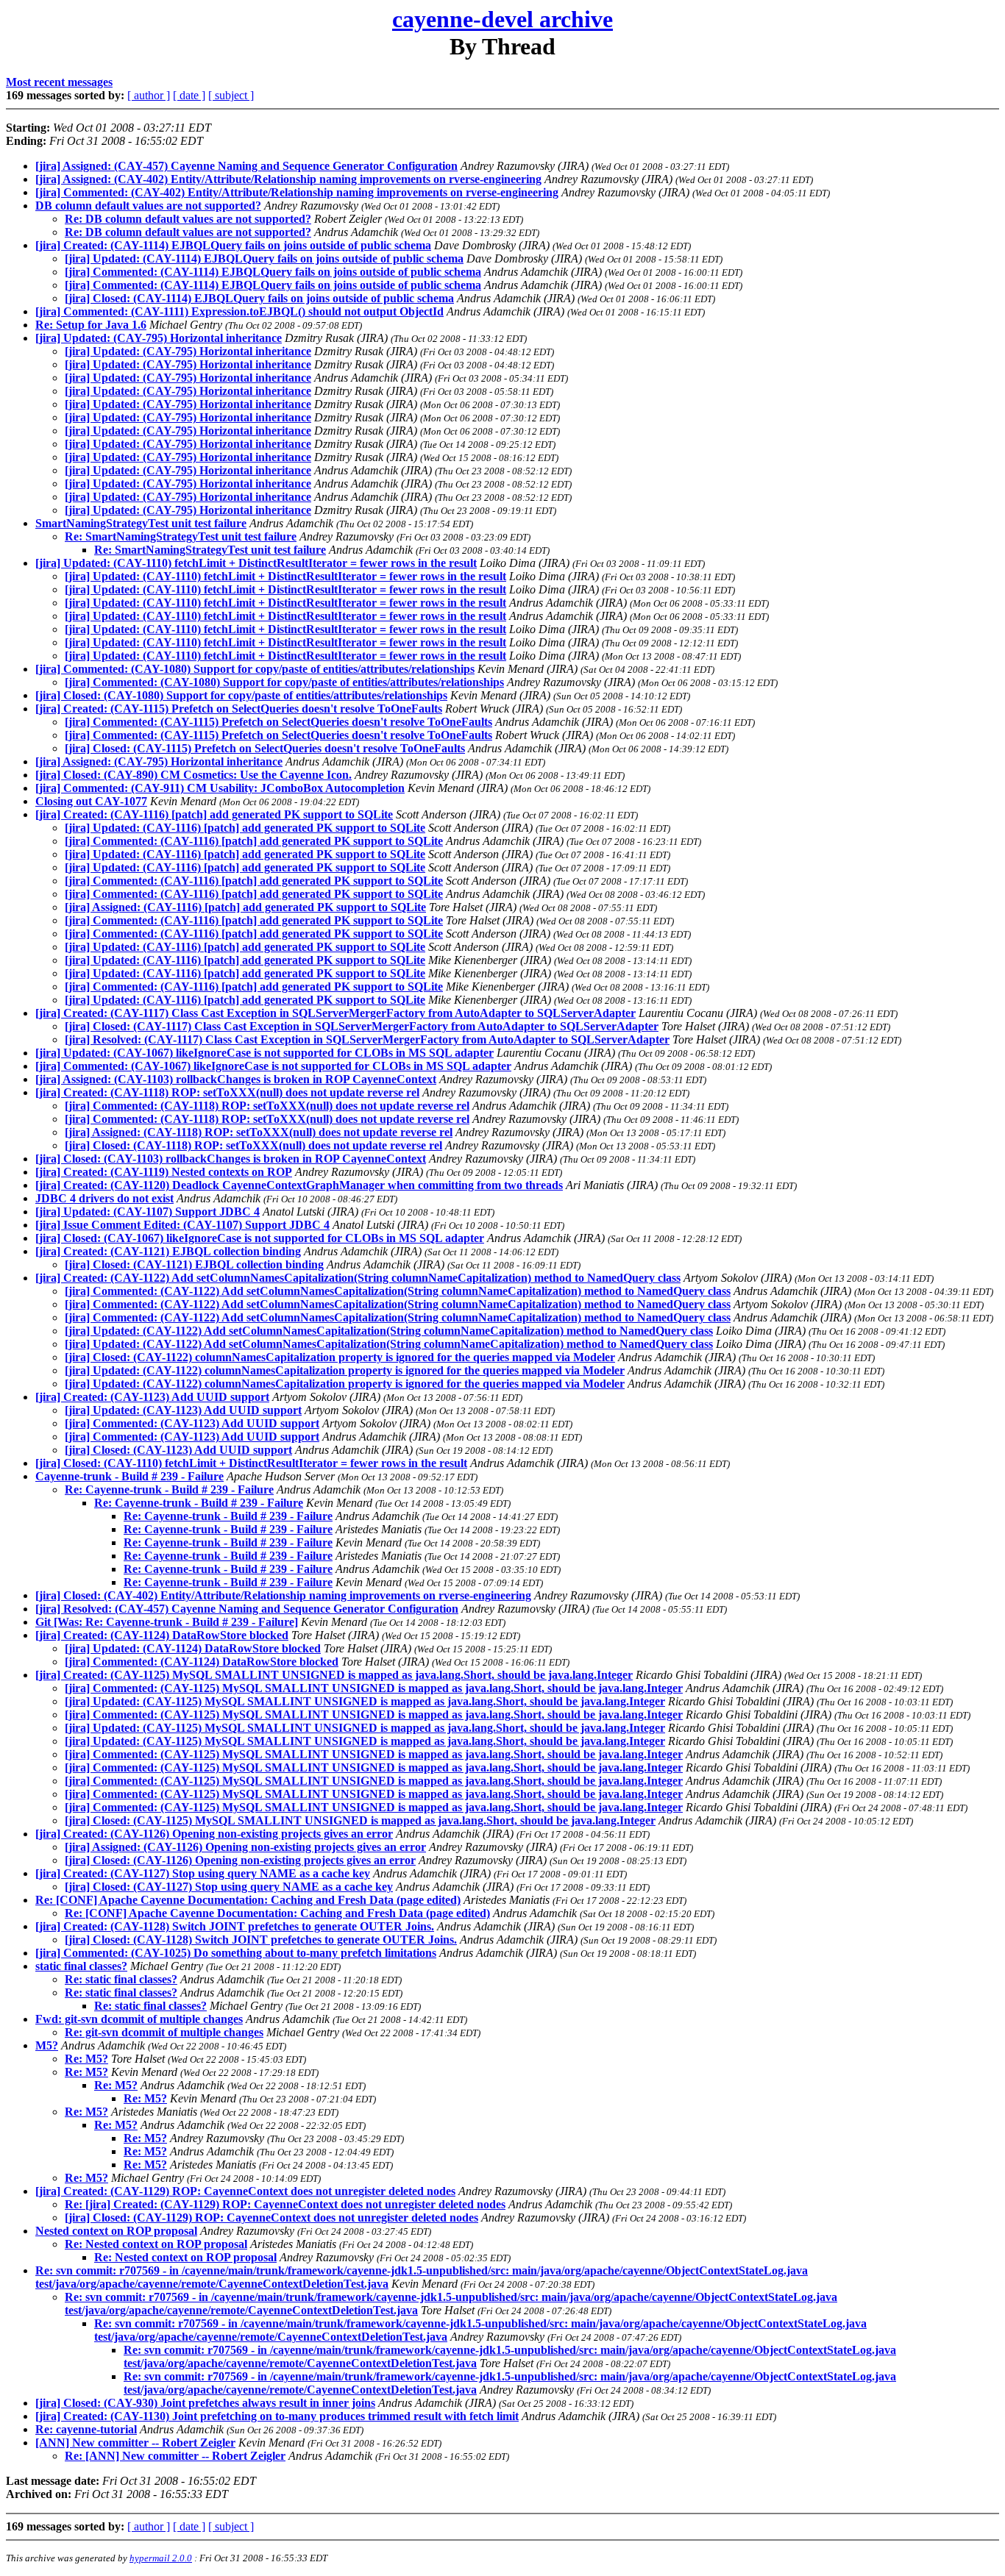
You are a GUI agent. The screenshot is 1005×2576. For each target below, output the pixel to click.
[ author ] (149, 95)
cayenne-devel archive (502, 19)
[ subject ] (231, 95)
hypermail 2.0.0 (161, 2558)
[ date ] (189, 95)
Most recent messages (59, 82)
